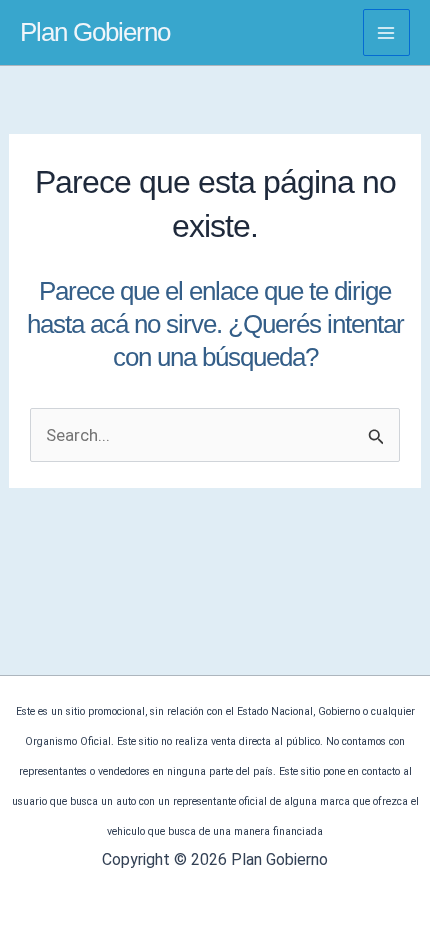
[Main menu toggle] (387, 33)
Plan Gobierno (95, 32)
